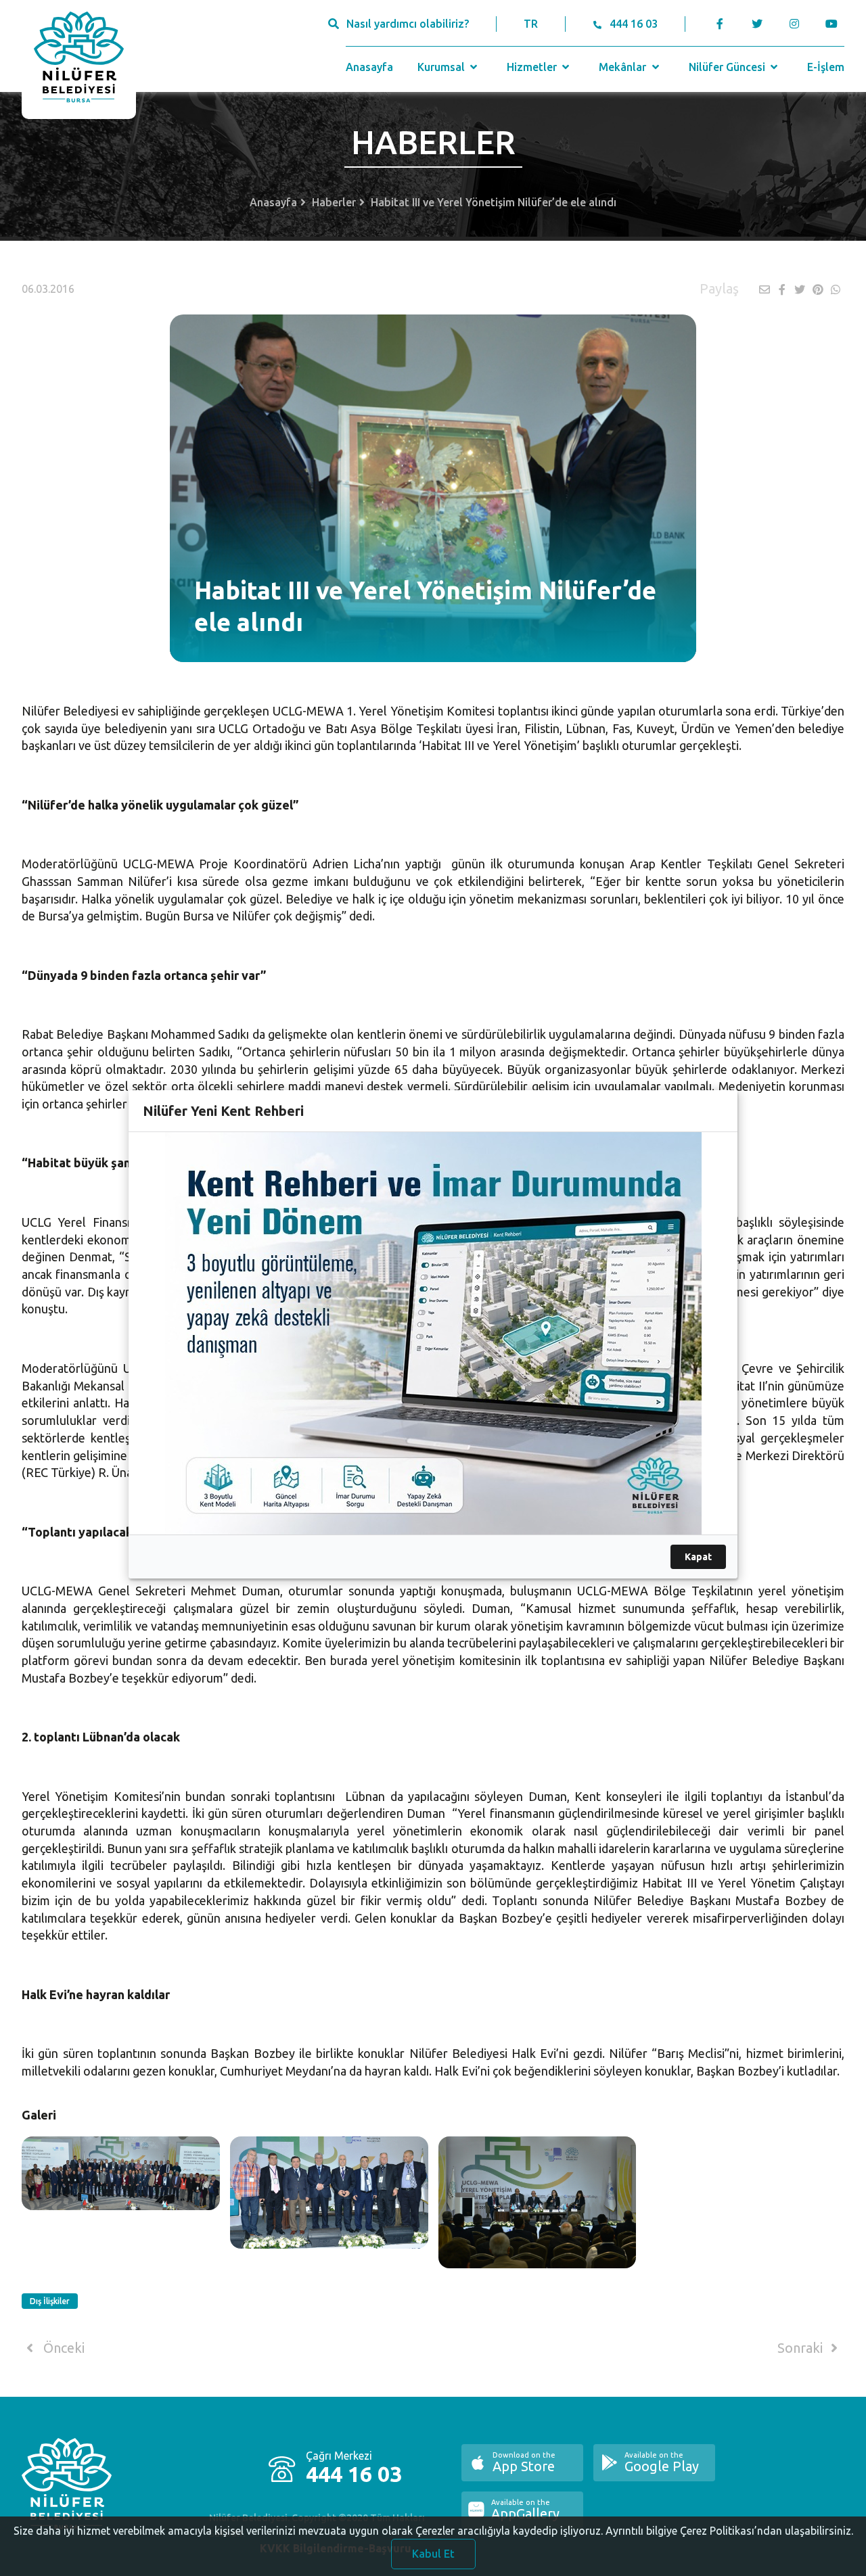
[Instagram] (794, 24)
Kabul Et (433, 2554)
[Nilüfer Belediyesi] (79, 60)
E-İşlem (826, 67)
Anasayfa (369, 67)
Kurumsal (442, 67)
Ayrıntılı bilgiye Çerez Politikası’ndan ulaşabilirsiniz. (729, 2531)
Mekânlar (624, 67)
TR (531, 24)
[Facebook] (720, 24)
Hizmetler (533, 67)
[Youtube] (835, 24)
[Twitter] (757, 24)
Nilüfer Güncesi (728, 67)
